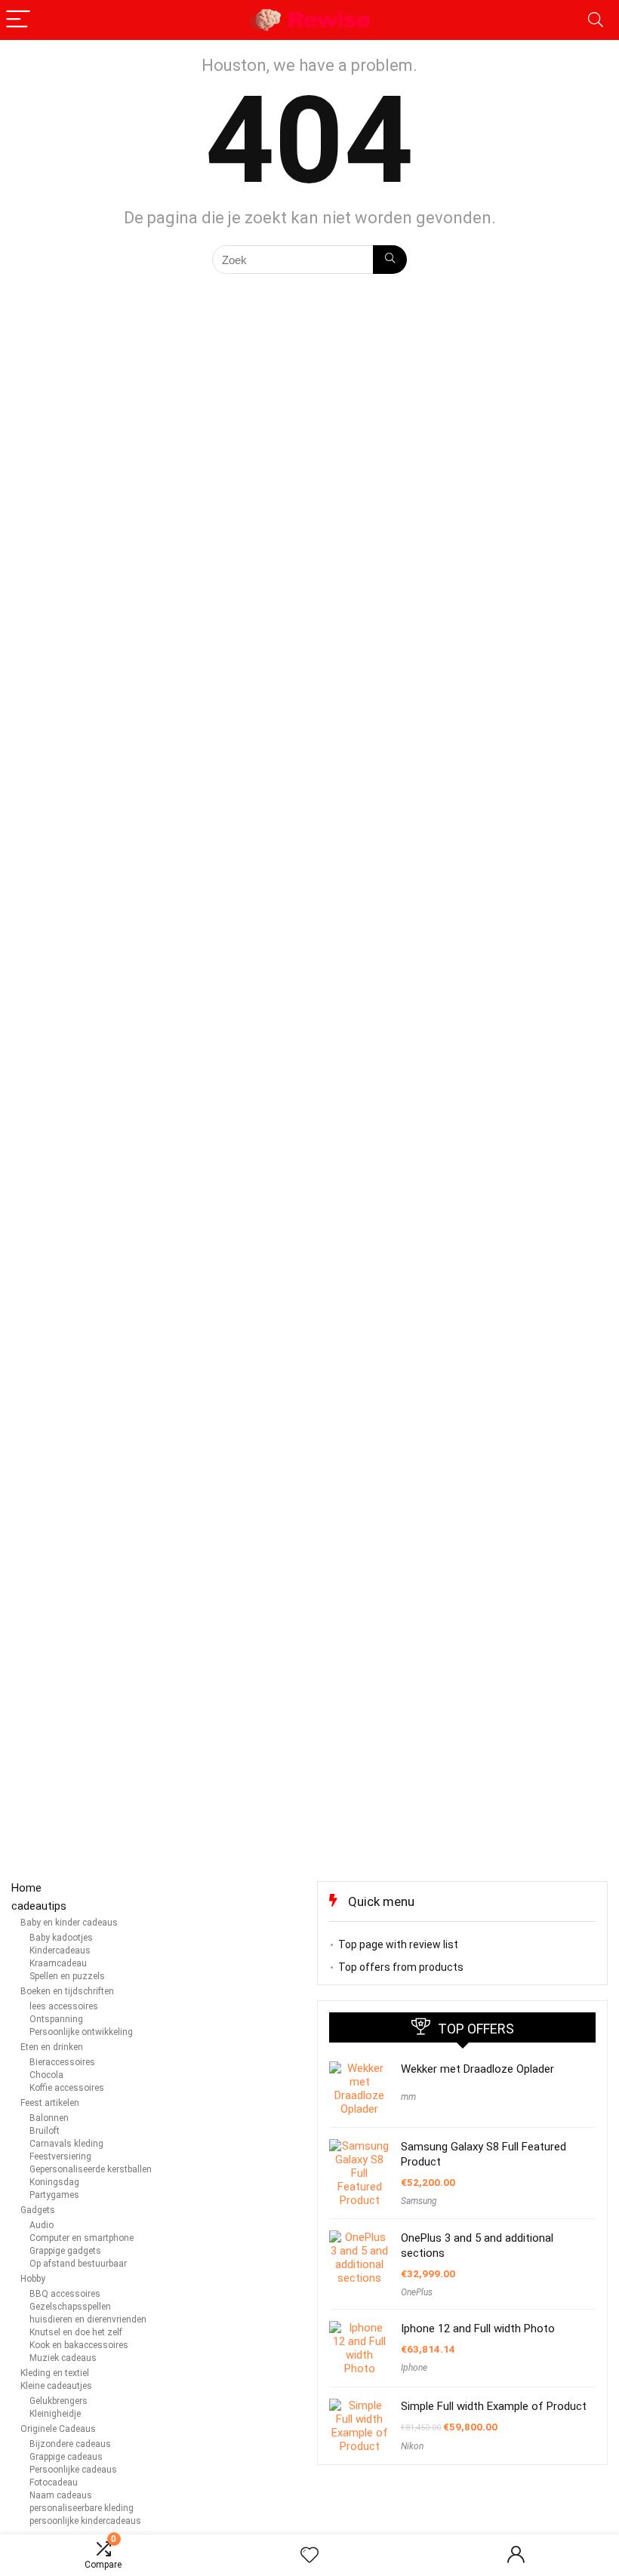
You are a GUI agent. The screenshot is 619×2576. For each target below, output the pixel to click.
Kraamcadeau (58, 1963)
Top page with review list (398, 1944)
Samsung (419, 2201)
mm (408, 2097)
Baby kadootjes (61, 1938)
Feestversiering (60, 2156)
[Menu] (18, 20)
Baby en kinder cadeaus (69, 1923)
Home (26, 1888)
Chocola (46, 2075)
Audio (42, 2225)
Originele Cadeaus (58, 2429)
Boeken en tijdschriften (67, 1991)
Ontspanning (56, 2019)
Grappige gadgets (65, 2251)
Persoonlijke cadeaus (73, 2470)
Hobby (33, 2279)
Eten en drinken (52, 2047)
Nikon (412, 2446)
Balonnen (49, 2118)
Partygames (54, 2195)
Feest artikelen (50, 2103)
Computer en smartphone (82, 2238)
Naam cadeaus (61, 2495)
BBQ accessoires (65, 2294)
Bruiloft (45, 2131)
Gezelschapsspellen (70, 2307)
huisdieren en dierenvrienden (88, 2319)
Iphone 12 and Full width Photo (478, 2329)
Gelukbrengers (59, 2401)
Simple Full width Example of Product (494, 2406)
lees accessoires (64, 2006)
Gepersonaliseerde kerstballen (91, 2169)
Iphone (414, 2368)
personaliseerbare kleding (82, 2508)
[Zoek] (390, 260)
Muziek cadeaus (63, 2358)
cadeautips (39, 1906)
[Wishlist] (309, 2556)
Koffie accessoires (67, 2088)
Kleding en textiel (55, 2373)
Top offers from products (401, 1967)
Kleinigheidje (55, 2414)
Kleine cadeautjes (56, 2386)
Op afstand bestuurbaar (78, 2264)
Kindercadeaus (60, 1950)
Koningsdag (54, 2182)
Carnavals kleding (66, 2144)
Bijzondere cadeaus (70, 2444)
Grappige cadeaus (66, 2457)
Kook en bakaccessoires (79, 2345)
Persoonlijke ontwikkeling (81, 2032)
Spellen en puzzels (67, 1976)
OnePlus (417, 2292)
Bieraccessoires (62, 2062)
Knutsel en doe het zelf (76, 2332)
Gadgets (38, 2210)
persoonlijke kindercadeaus (85, 2521)
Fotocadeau (54, 2482)
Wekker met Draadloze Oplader (477, 2069)
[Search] (596, 20)
